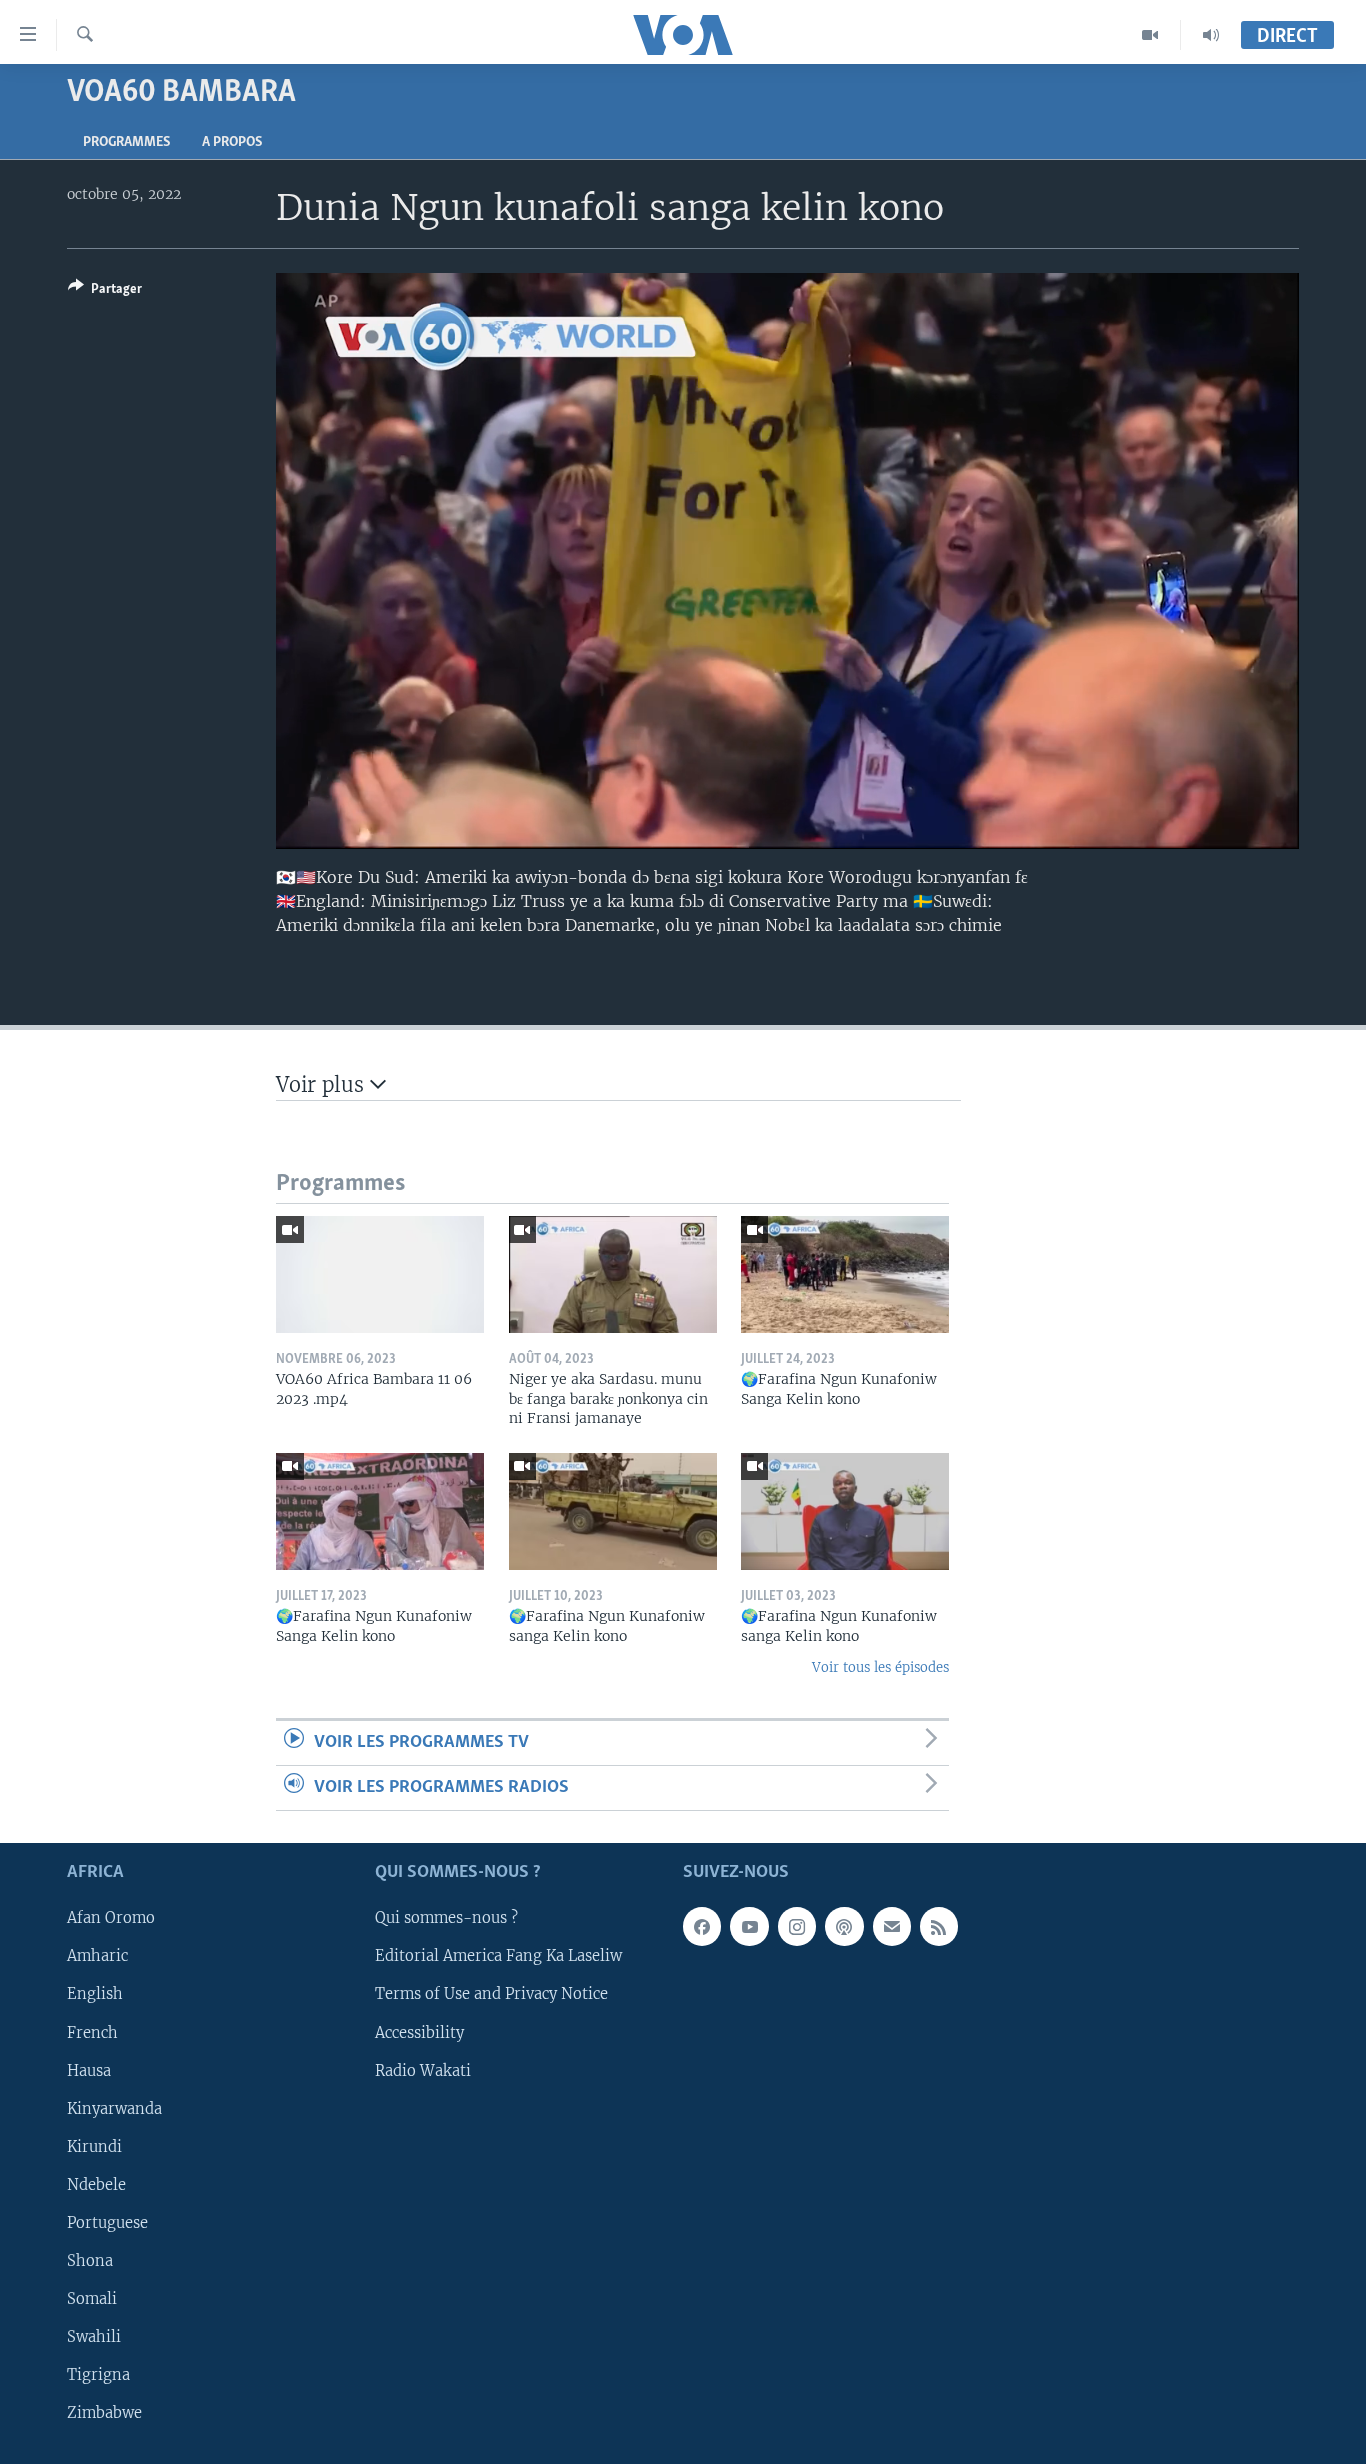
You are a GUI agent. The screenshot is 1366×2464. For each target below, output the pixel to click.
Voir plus (323, 1084)
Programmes (126, 142)
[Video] (1150, 35)
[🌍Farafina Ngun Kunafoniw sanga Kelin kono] (613, 1511)
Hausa (89, 2071)
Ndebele (96, 2185)
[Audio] (1211, 35)
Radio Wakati (423, 2071)
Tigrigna (98, 2375)
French (92, 2033)
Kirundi (94, 2147)
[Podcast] (844, 1927)
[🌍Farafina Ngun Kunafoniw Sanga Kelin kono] (845, 1274)
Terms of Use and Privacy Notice (491, 1995)
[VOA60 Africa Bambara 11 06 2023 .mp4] (380, 1274)
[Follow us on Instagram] (797, 1927)
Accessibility (419, 2033)
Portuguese (107, 2223)
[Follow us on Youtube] (749, 1927)
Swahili (94, 2337)
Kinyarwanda (114, 2109)
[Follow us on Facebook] (702, 1927)
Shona (90, 2261)
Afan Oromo (111, 1919)
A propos (232, 142)
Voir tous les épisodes (880, 1667)
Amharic (97, 1957)
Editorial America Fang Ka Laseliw (498, 1957)
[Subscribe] (892, 1927)
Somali (92, 2299)
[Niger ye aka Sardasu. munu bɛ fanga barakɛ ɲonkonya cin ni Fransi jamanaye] (613, 1274)
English (95, 1995)
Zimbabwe (104, 2413)
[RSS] (939, 1927)
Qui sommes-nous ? (446, 1919)
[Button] (105, 292)
